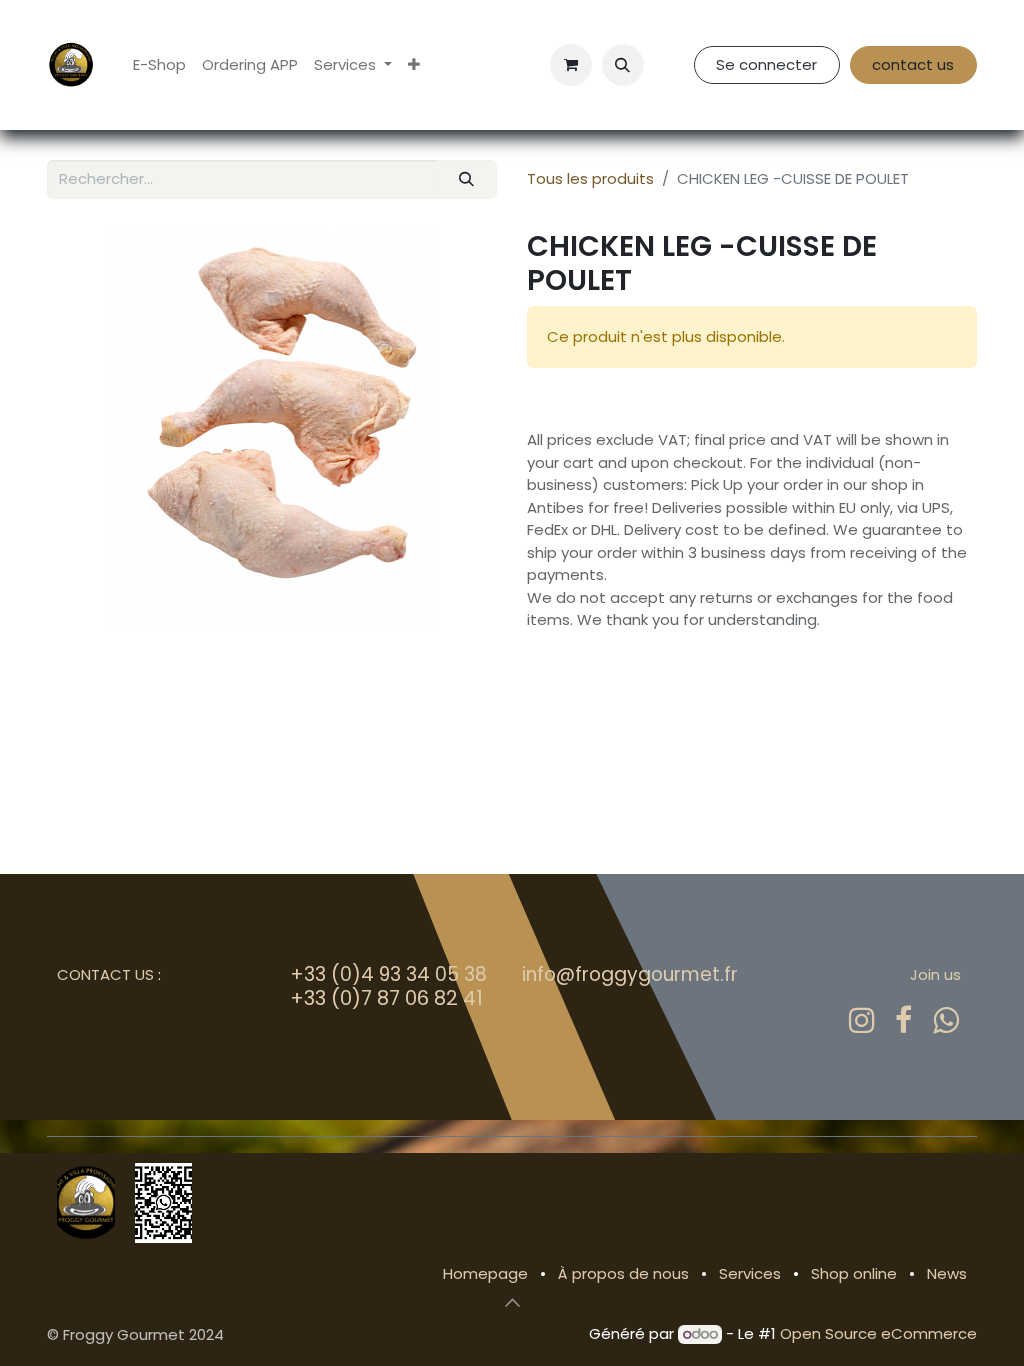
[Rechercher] (467, 179)
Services (750, 1273)
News (947, 1273)
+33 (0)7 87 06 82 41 (386, 998)
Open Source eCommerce (878, 1333)
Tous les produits (590, 178)
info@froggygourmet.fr (630, 974)
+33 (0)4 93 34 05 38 (388, 974)
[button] (623, 65)
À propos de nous (623, 1273)
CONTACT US (105, 974)
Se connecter (766, 64)
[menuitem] (159, 65)
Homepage (485, 1273)
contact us (913, 64)
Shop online (854, 1273)
